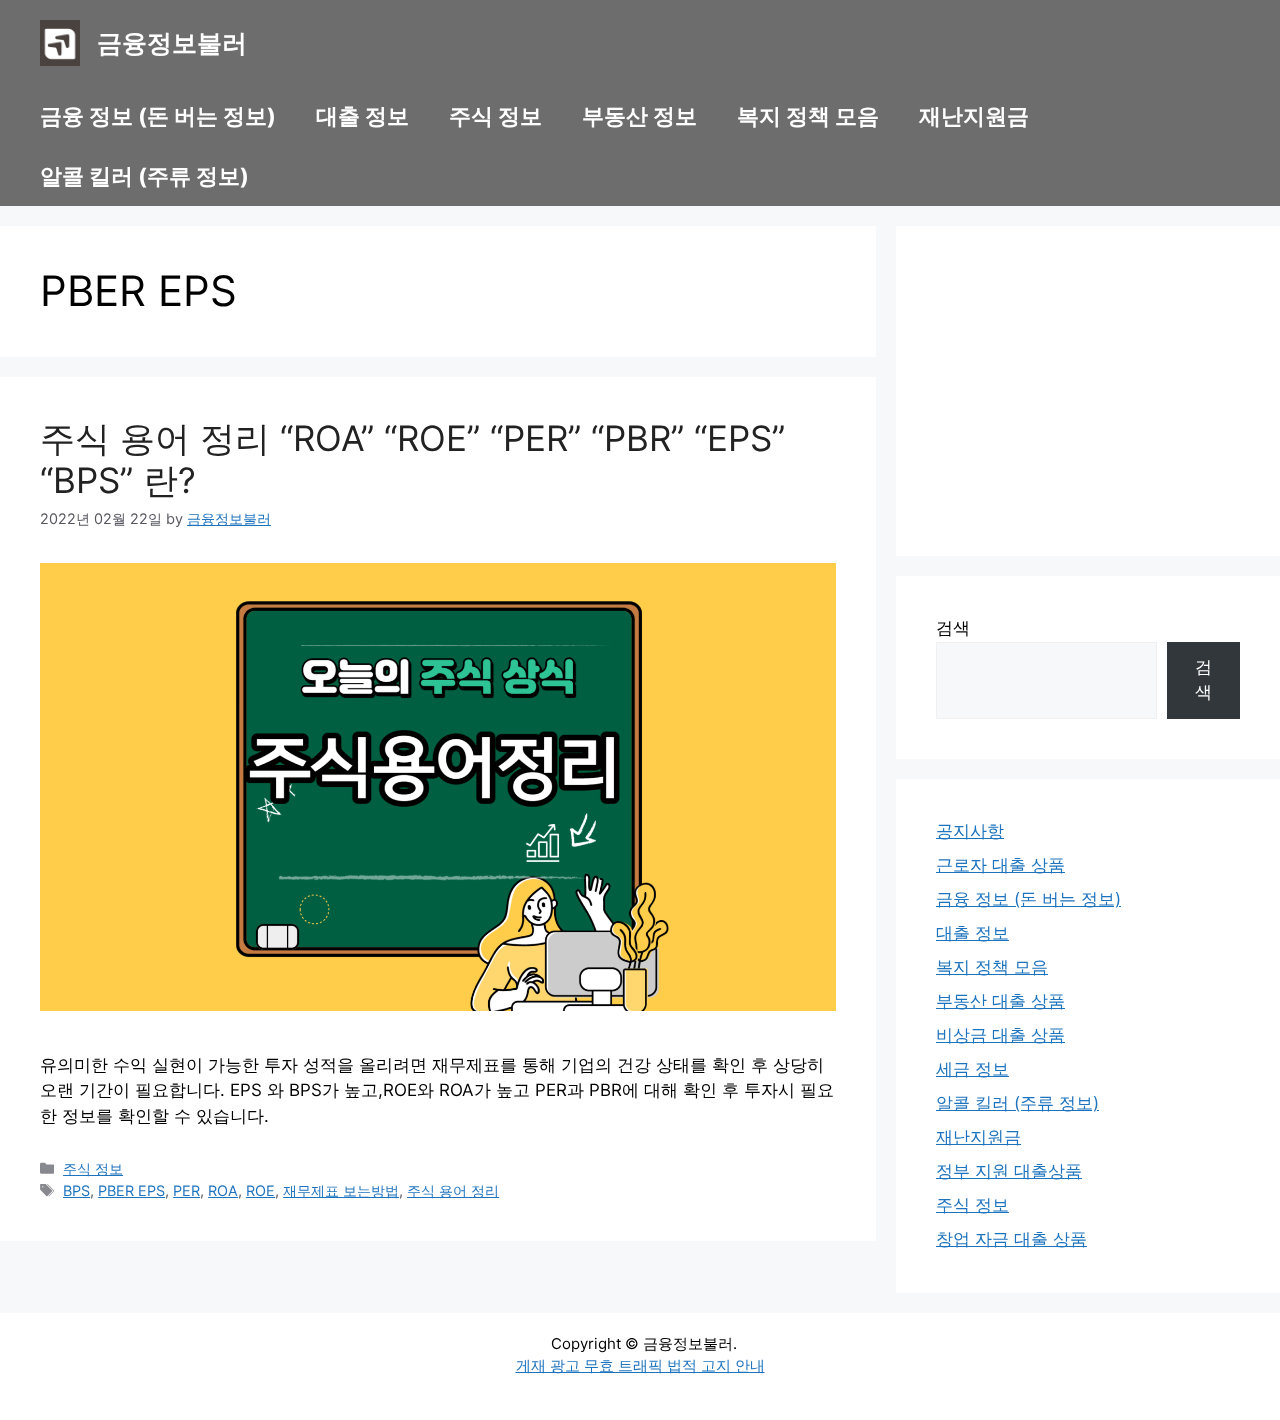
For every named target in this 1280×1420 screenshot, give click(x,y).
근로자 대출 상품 (1000, 865)
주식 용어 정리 (453, 1190)
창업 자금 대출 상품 (1011, 1239)
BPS (76, 1190)
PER (186, 1190)
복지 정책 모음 (808, 116)
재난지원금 (974, 116)
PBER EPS (131, 1190)
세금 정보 (972, 1069)
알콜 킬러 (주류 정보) (144, 176)
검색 (953, 628)
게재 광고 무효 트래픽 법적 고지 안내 (640, 1365)
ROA (223, 1190)
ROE (260, 1190)
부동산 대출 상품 (1000, 1001)
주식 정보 (495, 116)
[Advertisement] (1088, 391)
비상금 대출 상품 (1000, 1035)
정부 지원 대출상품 (1009, 1171)
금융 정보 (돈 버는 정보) (158, 116)
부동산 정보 (639, 116)
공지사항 (970, 831)
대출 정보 (362, 116)
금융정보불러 (172, 43)
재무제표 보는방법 (341, 1190)
